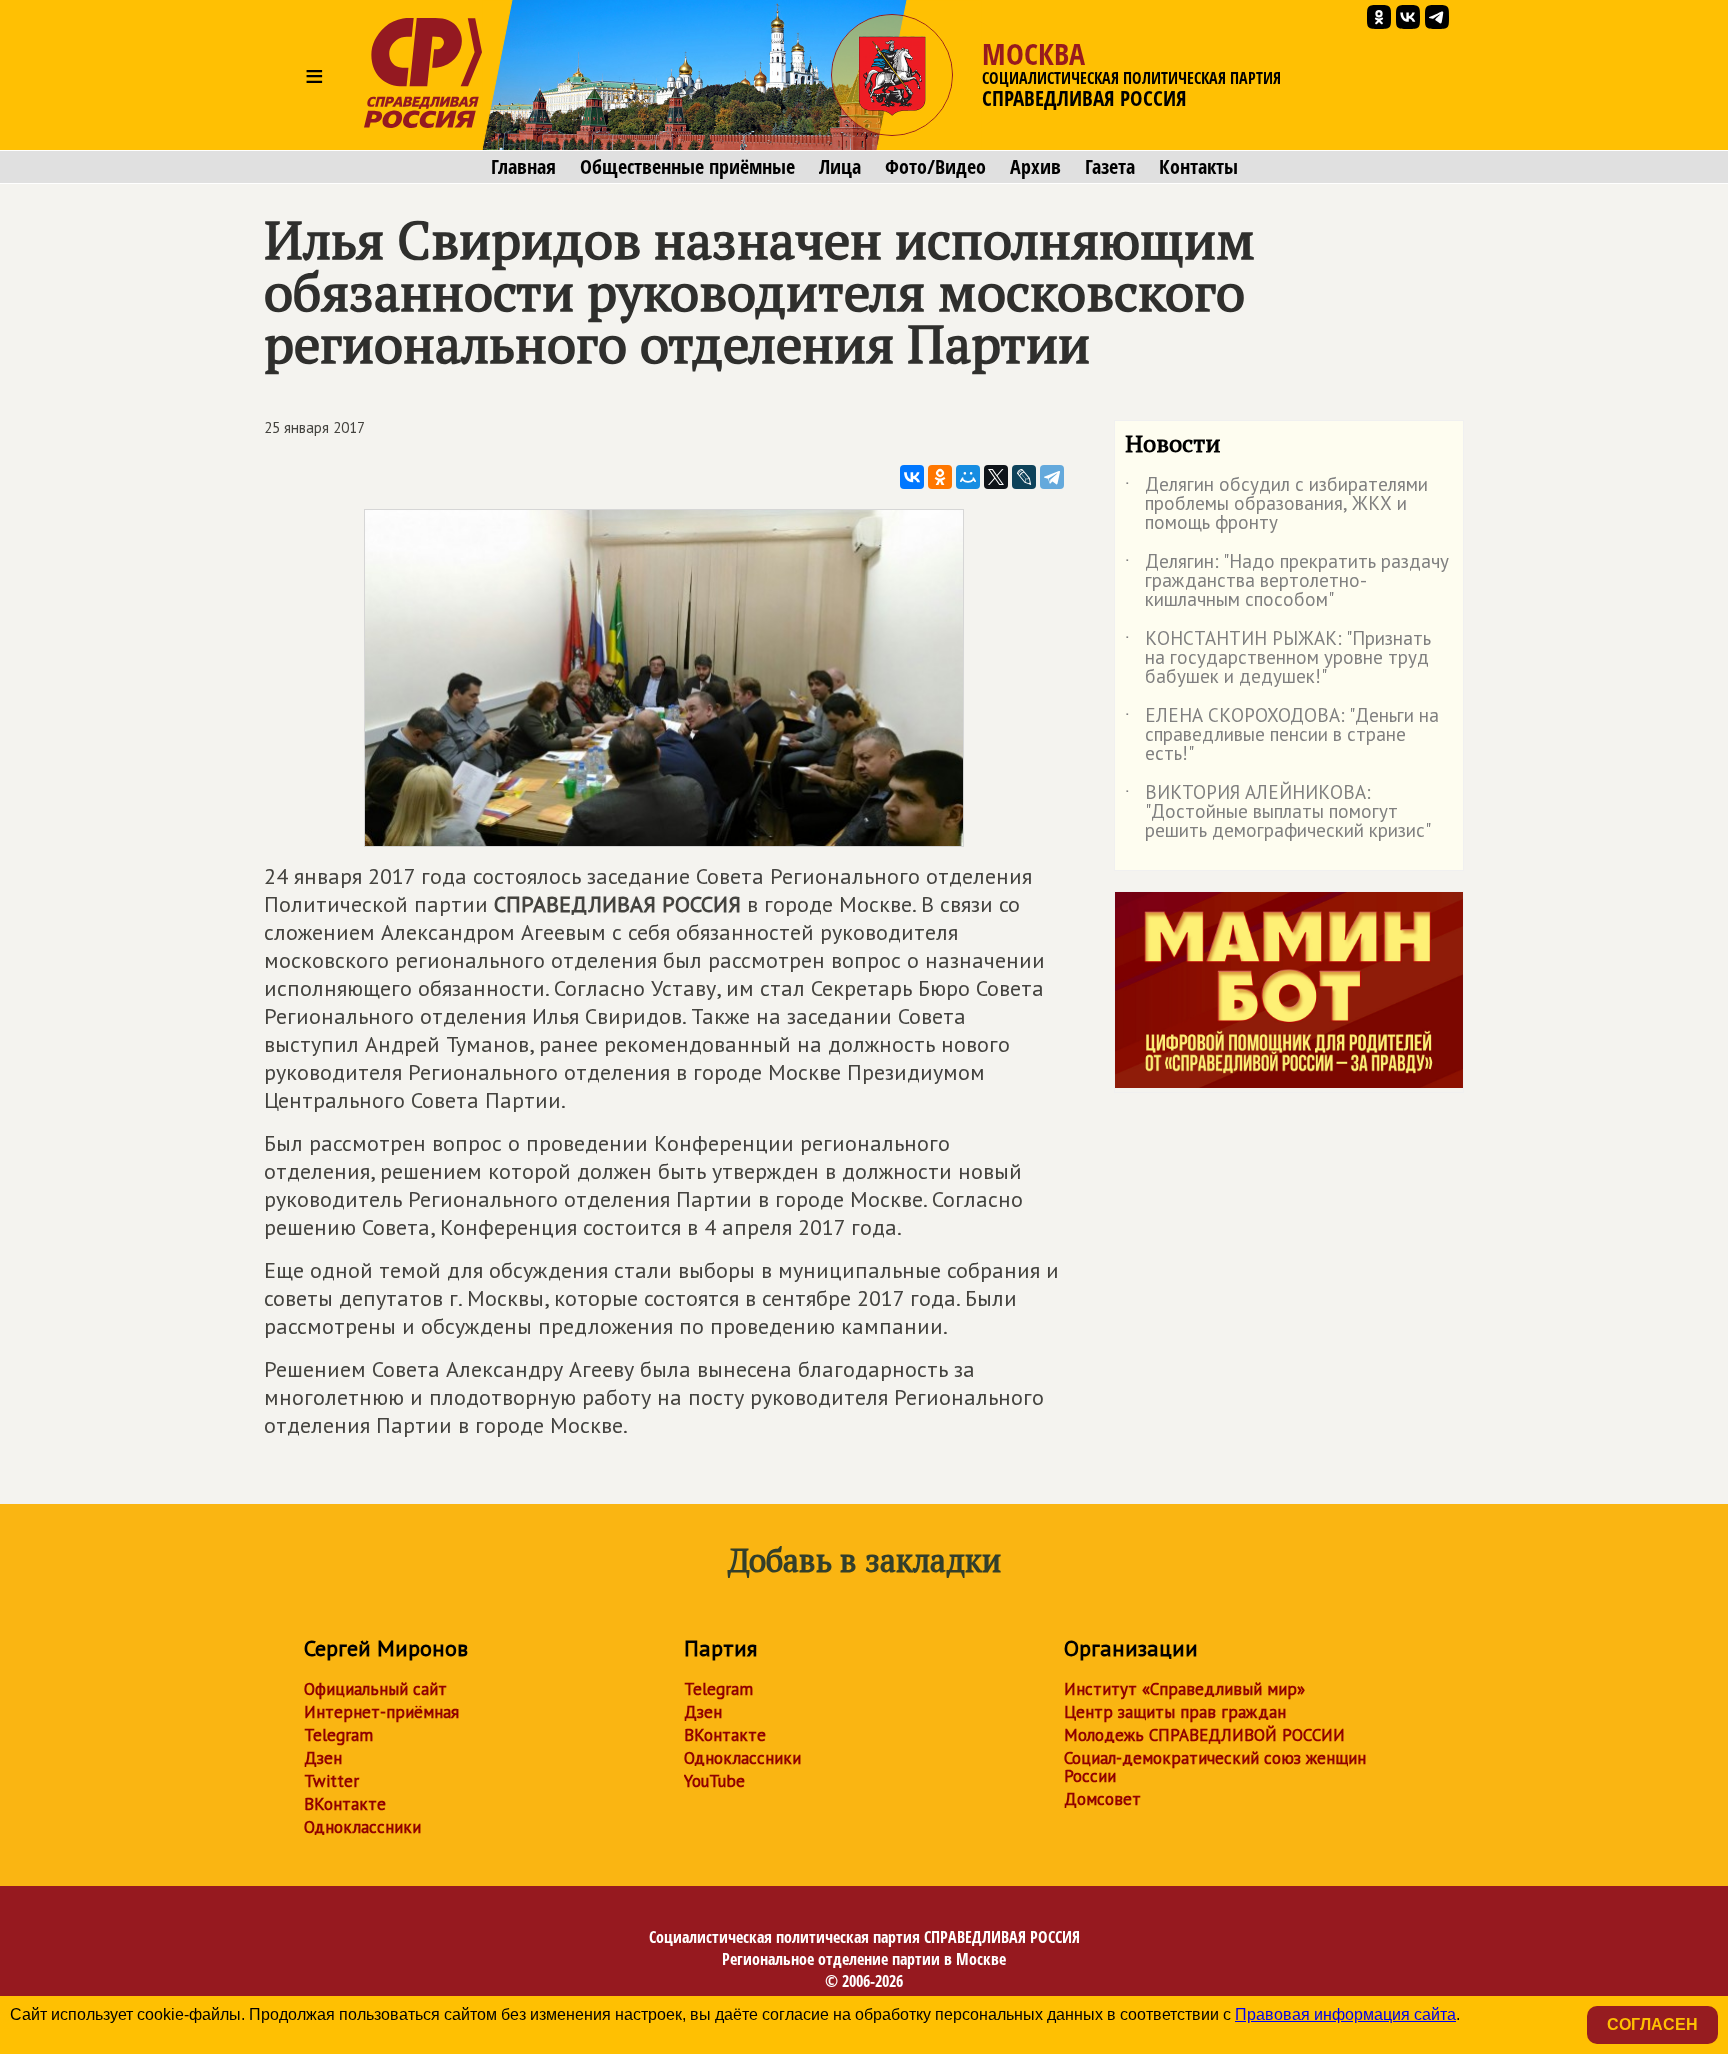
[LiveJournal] (1024, 477)
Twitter (331, 1781)
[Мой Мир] (968, 477)
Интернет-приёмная (381, 1712)
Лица (840, 167)
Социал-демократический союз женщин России (1215, 1767)
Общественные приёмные (687, 167)
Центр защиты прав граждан (1175, 1712)
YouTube (714, 1781)
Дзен (323, 1758)
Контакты (1198, 167)
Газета (1110, 167)
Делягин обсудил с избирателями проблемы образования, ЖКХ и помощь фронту (1276, 504)
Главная (523, 167)
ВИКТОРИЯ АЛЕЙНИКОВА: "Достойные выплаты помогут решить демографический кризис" (1278, 812)
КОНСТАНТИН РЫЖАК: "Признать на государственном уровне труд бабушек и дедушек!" (1278, 658)
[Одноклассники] (940, 477)
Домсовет (1102, 1799)
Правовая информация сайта (1345, 2014)
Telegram (338, 1735)
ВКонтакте (345, 1804)
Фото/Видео (935, 167)
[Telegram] (1052, 477)
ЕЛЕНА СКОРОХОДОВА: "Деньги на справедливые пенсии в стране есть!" (1282, 735)
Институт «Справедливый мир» (1184, 1689)
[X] (996, 477)
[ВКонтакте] (912, 477)
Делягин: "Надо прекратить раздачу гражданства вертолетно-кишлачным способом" (1287, 581)
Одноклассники (362, 1827)
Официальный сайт (375, 1689)
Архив (1035, 167)
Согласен (1652, 2024)
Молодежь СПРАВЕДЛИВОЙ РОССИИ (1204, 1735)
